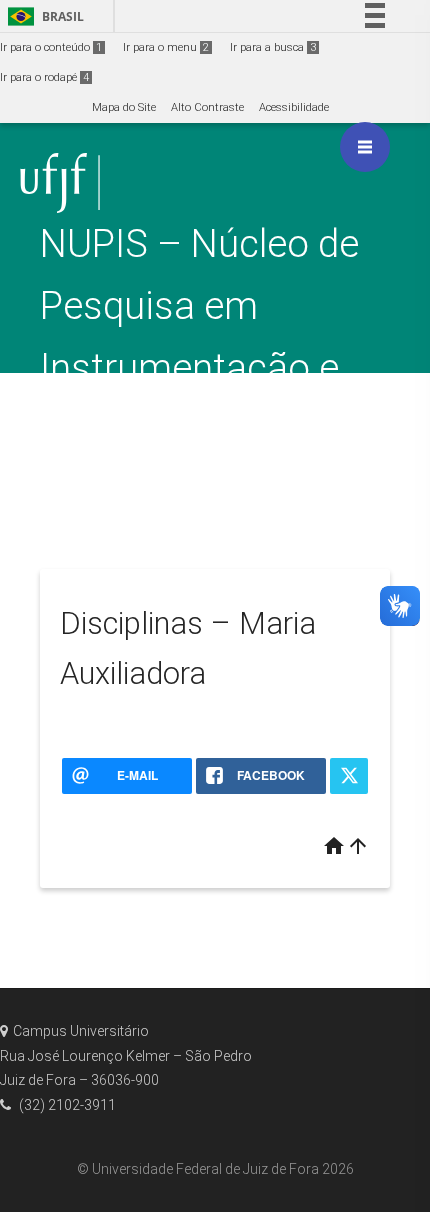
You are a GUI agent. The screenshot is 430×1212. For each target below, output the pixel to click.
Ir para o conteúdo (51, 47)
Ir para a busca (273, 47)
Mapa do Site (124, 107)
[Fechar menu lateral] (365, 147)
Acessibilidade (294, 107)
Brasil (42, 16)
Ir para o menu (166, 47)
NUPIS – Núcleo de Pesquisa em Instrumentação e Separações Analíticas (199, 367)
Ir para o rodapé (44, 77)
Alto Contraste (207, 107)
